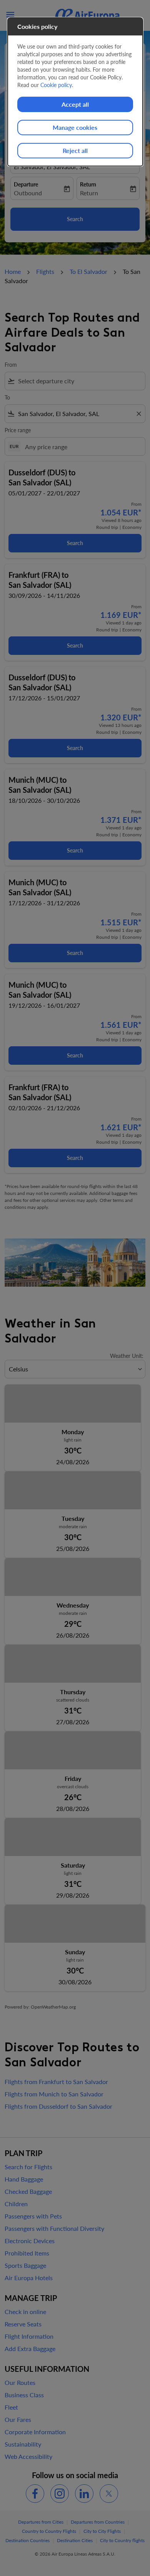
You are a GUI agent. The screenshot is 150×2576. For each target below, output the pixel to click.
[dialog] (75, 92)
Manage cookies (75, 127)
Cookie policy (56, 85)
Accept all (75, 104)
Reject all (75, 150)
